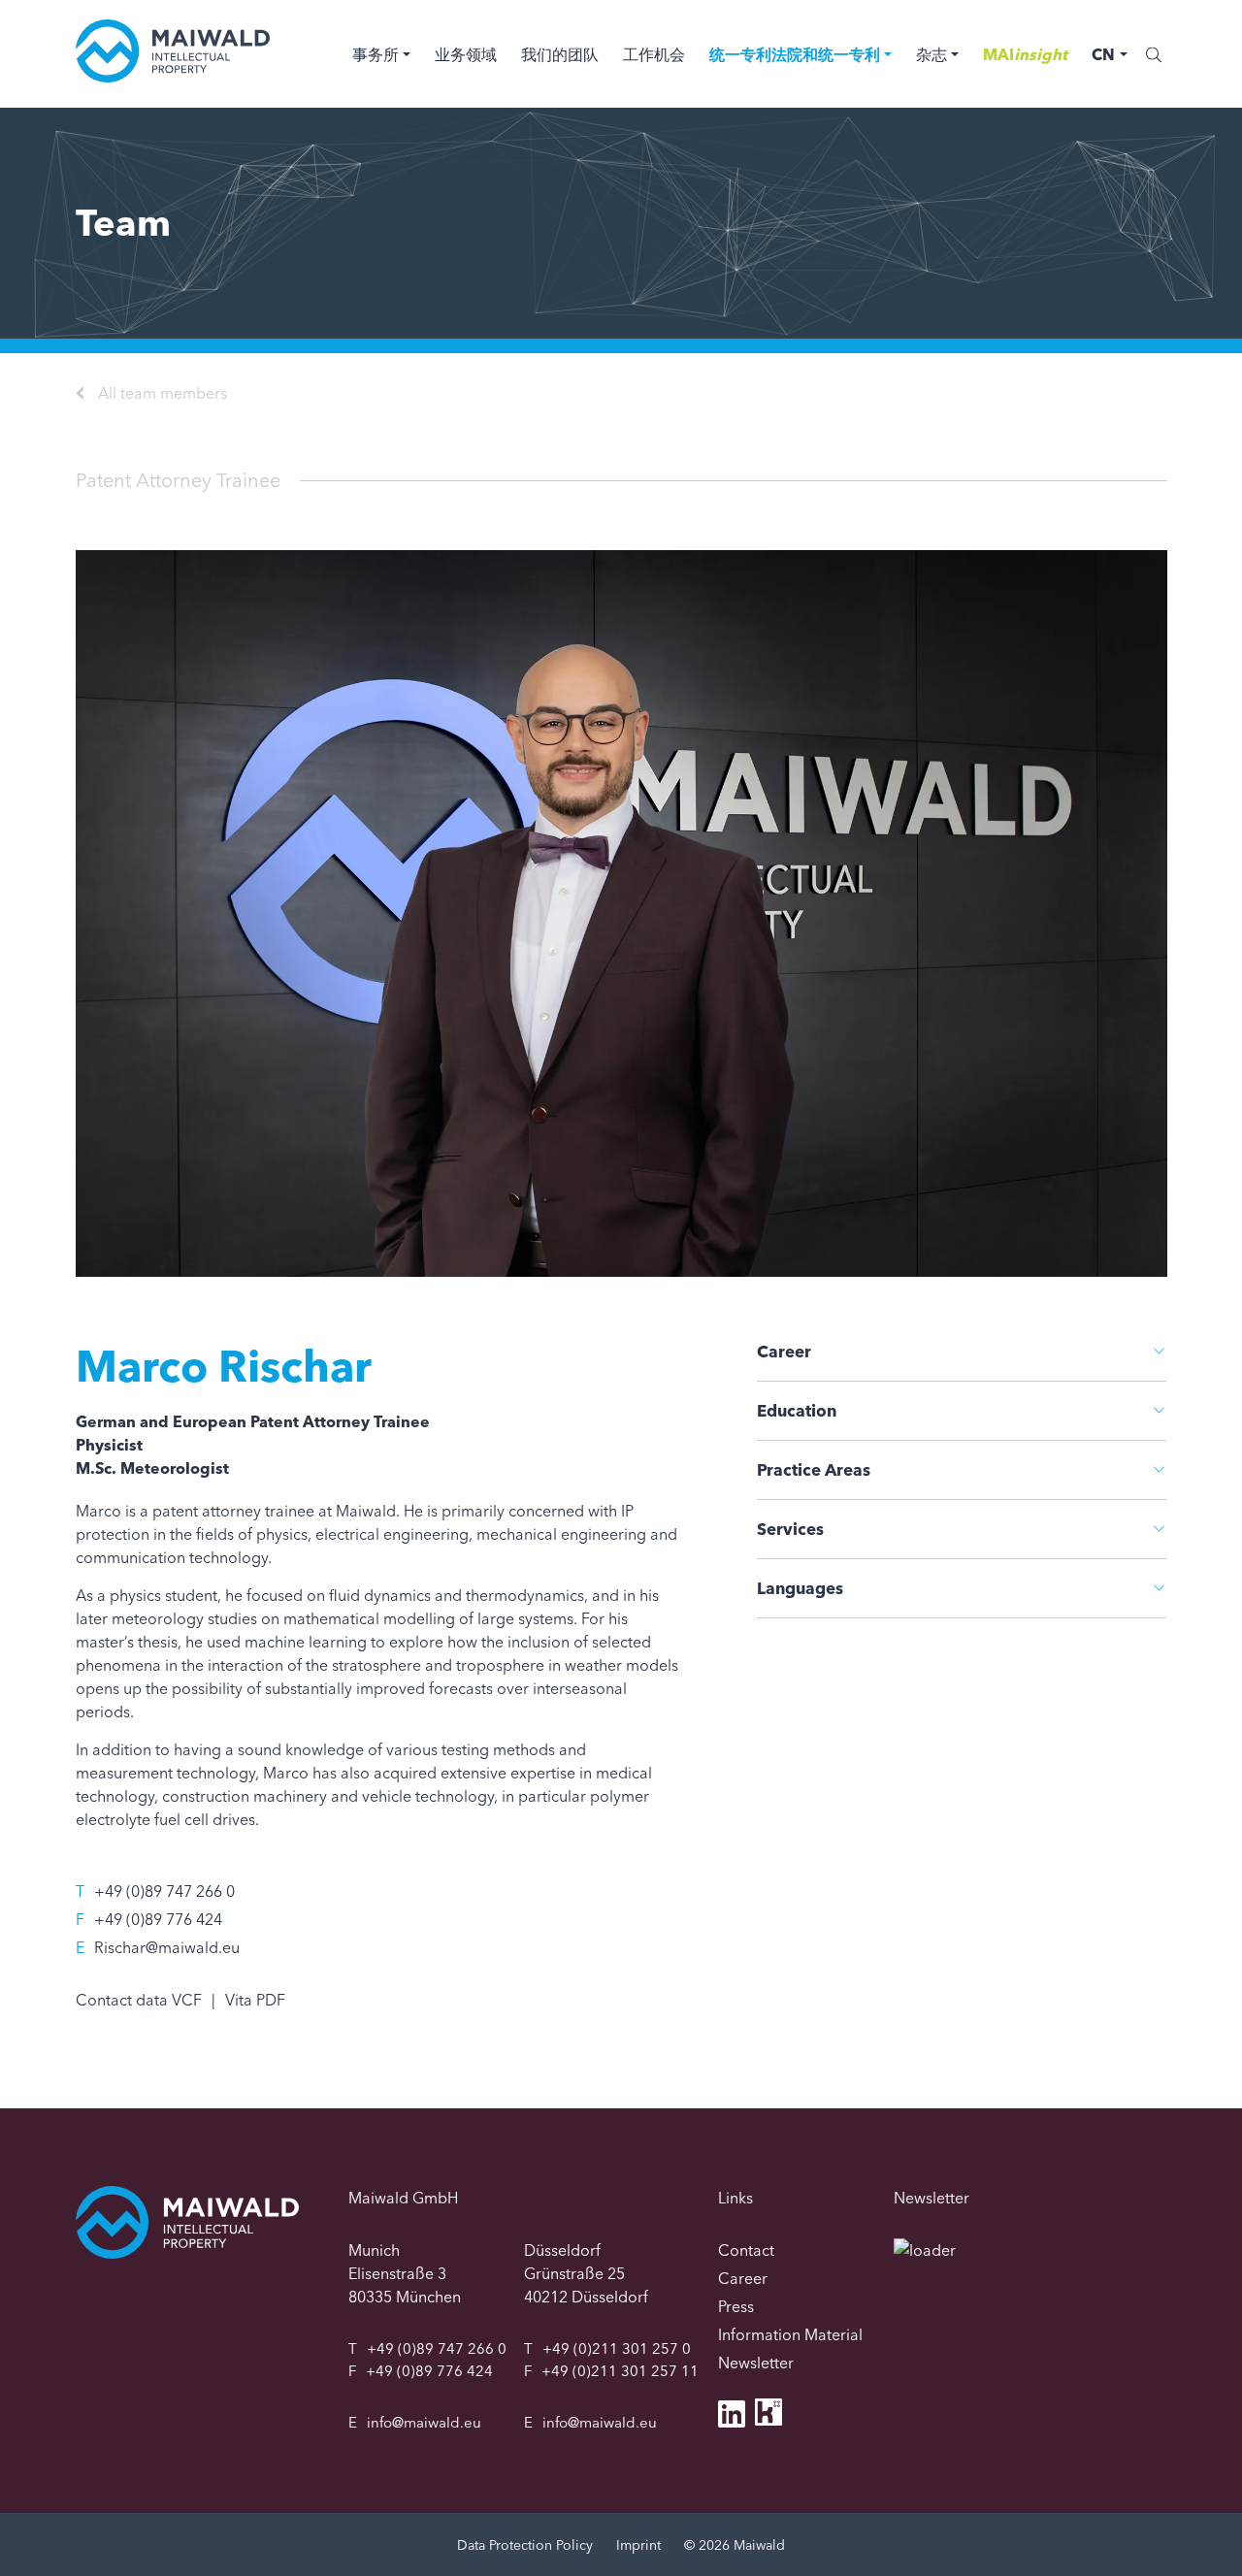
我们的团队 (560, 54)
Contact (746, 2250)
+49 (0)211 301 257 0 (617, 2348)
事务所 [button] (376, 54)
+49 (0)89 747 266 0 (164, 1891)
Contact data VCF (139, 2000)
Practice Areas (814, 1469)
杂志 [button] (931, 54)
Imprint (638, 2545)
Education (797, 1410)
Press (736, 2306)
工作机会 (654, 54)
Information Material (790, 2334)
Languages (800, 1588)
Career (784, 1351)
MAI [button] (1025, 54)
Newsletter (756, 2363)
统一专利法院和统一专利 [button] (795, 54)
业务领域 (466, 54)
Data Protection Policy (525, 2545)
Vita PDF (255, 2000)
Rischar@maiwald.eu (167, 1947)
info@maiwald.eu (424, 2422)
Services (790, 1529)
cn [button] (1103, 54)
